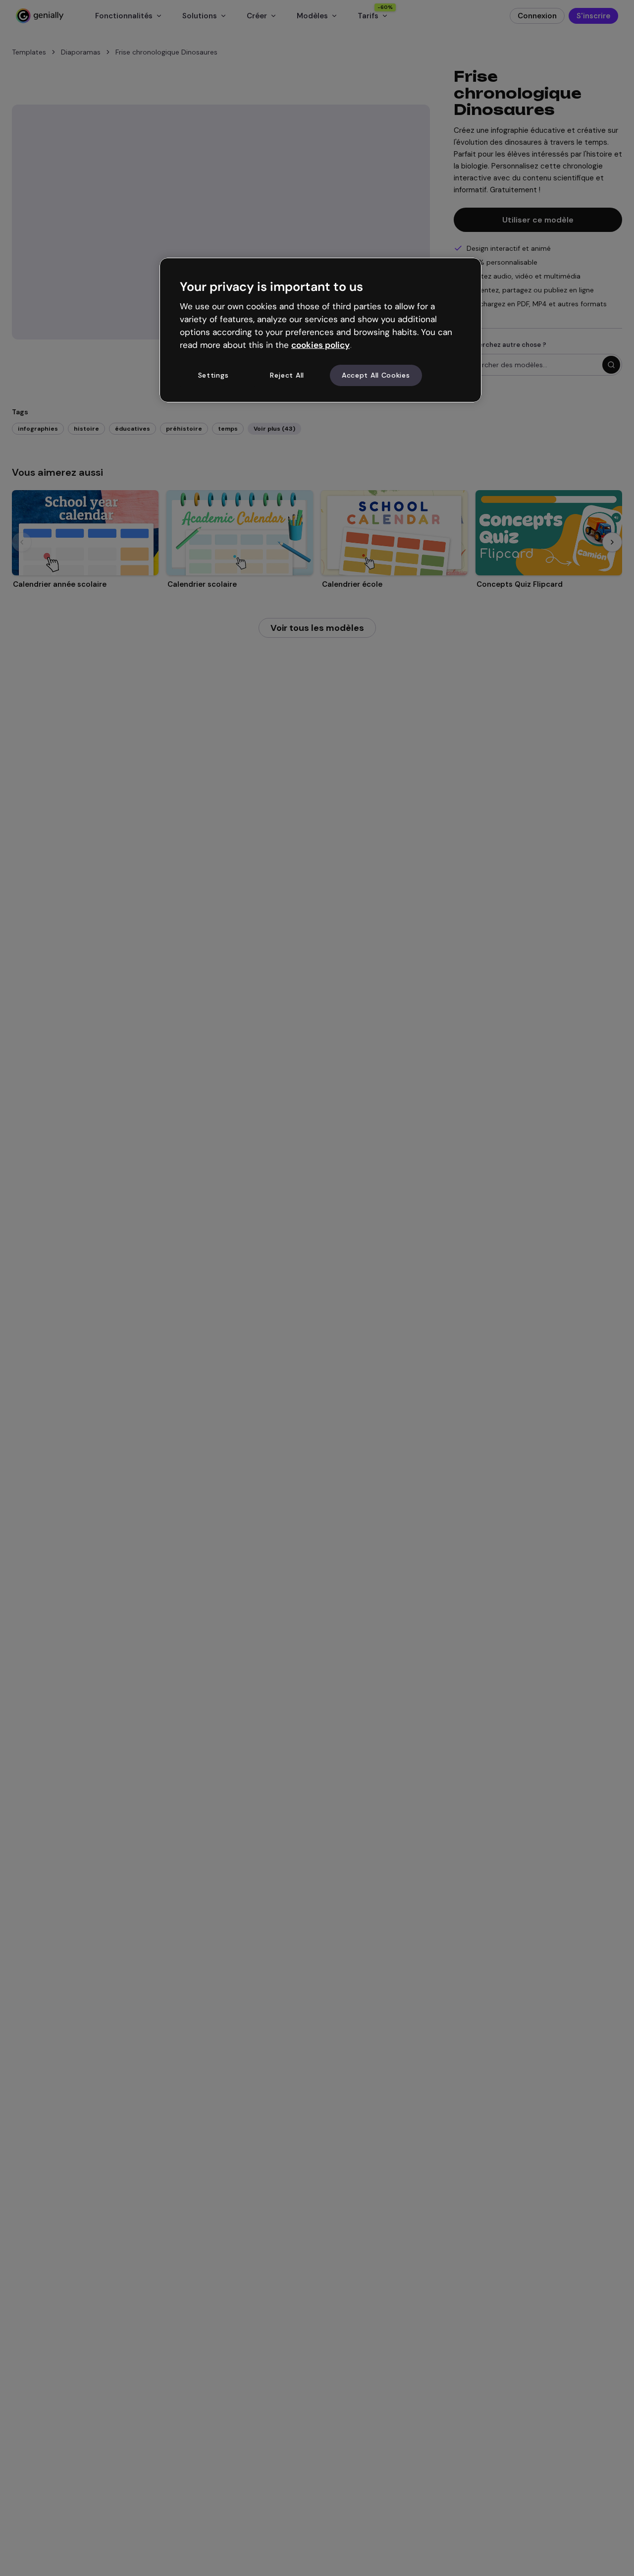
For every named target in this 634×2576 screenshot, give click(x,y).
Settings (213, 375)
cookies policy (320, 345)
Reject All (287, 375)
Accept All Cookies (376, 375)
